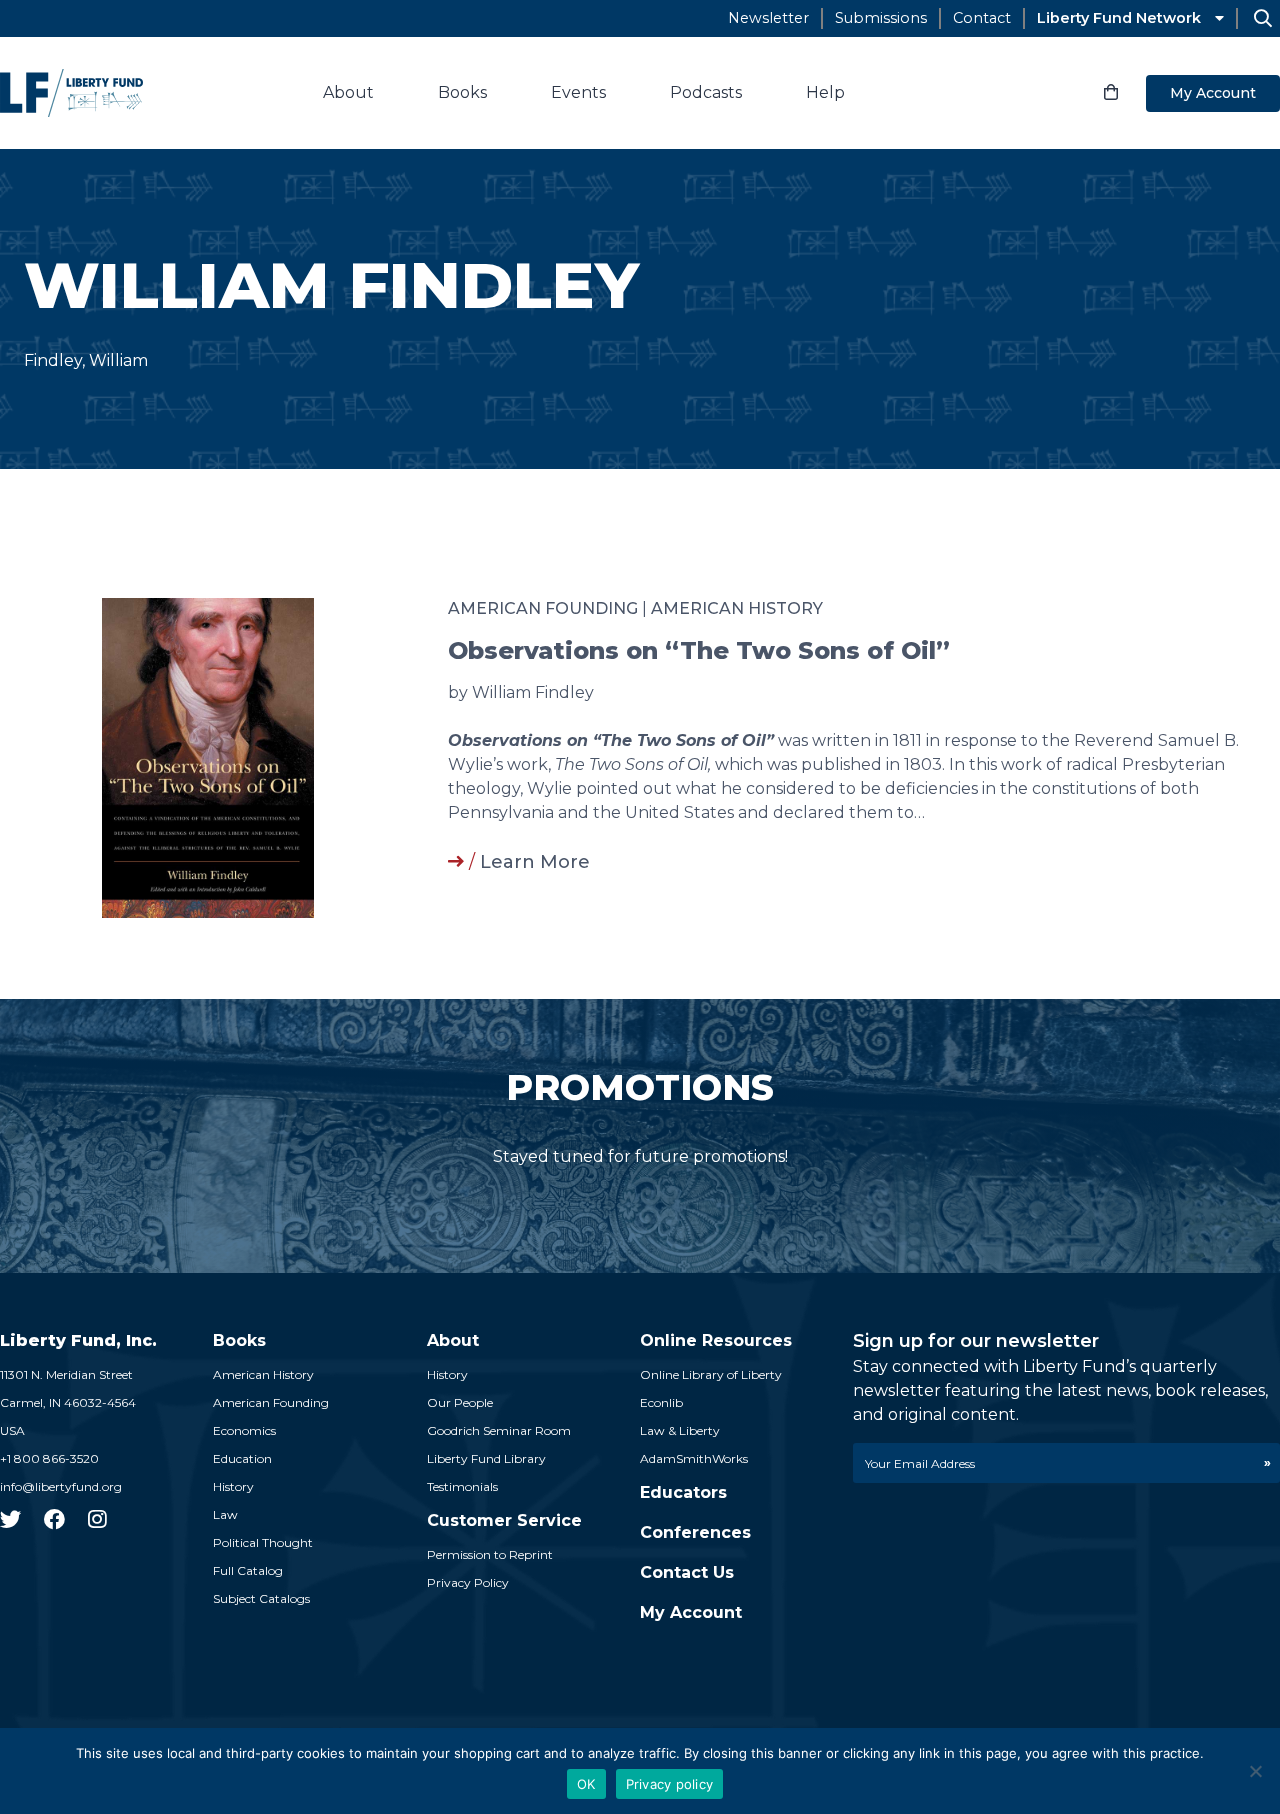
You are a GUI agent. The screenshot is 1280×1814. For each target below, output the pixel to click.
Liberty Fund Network (1119, 18)
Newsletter (768, 18)
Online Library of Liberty (711, 1374)
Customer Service (504, 1520)
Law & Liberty (680, 1430)
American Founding (543, 608)
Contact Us (687, 1572)
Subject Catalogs (261, 1598)
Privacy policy (670, 1784)
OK (586, 1784)
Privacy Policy (468, 1582)
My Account (1213, 93)
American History (737, 608)
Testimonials (462, 1486)
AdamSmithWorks (694, 1458)
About (348, 92)
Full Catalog (248, 1570)
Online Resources (716, 1340)
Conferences (695, 1532)
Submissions (881, 18)
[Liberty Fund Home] (71, 93)
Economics (244, 1430)
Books (462, 92)
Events (578, 92)
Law (225, 1514)
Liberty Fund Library (486, 1458)
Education (242, 1458)
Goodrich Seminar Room (499, 1430)
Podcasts (706, 92)
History (233, 1486)
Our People (460, 1402)
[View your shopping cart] (1111, 93)
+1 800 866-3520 (49, 1458)
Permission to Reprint (490, 1554)
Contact (982, 18)
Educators (683, 1492)
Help (825, 92)
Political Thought (263, 1542)
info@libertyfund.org (61, 1486)
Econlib (661, 1402)
